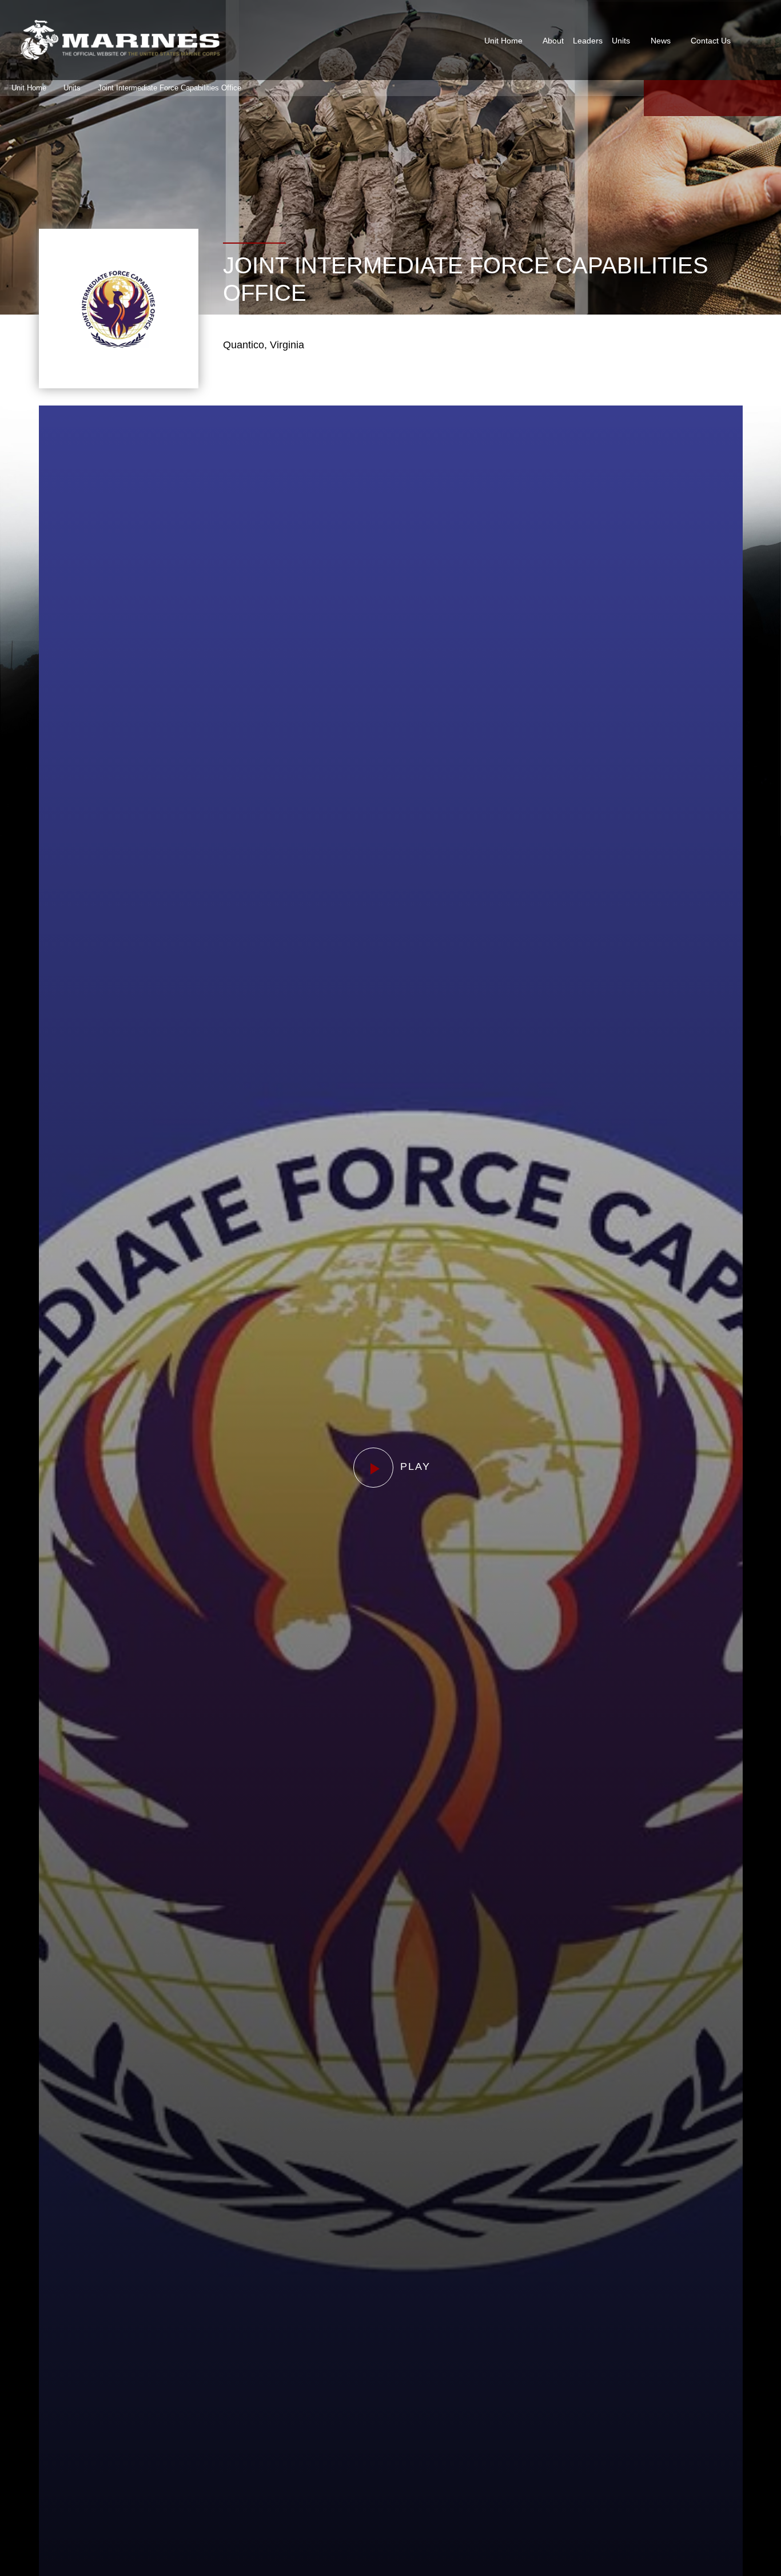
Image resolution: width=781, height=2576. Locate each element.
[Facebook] (658, 98)
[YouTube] (712, 98)
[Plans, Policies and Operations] (120, 40)
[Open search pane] (752, 40)
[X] (685, 98)
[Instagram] (740, 98)
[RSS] (767, 98)
